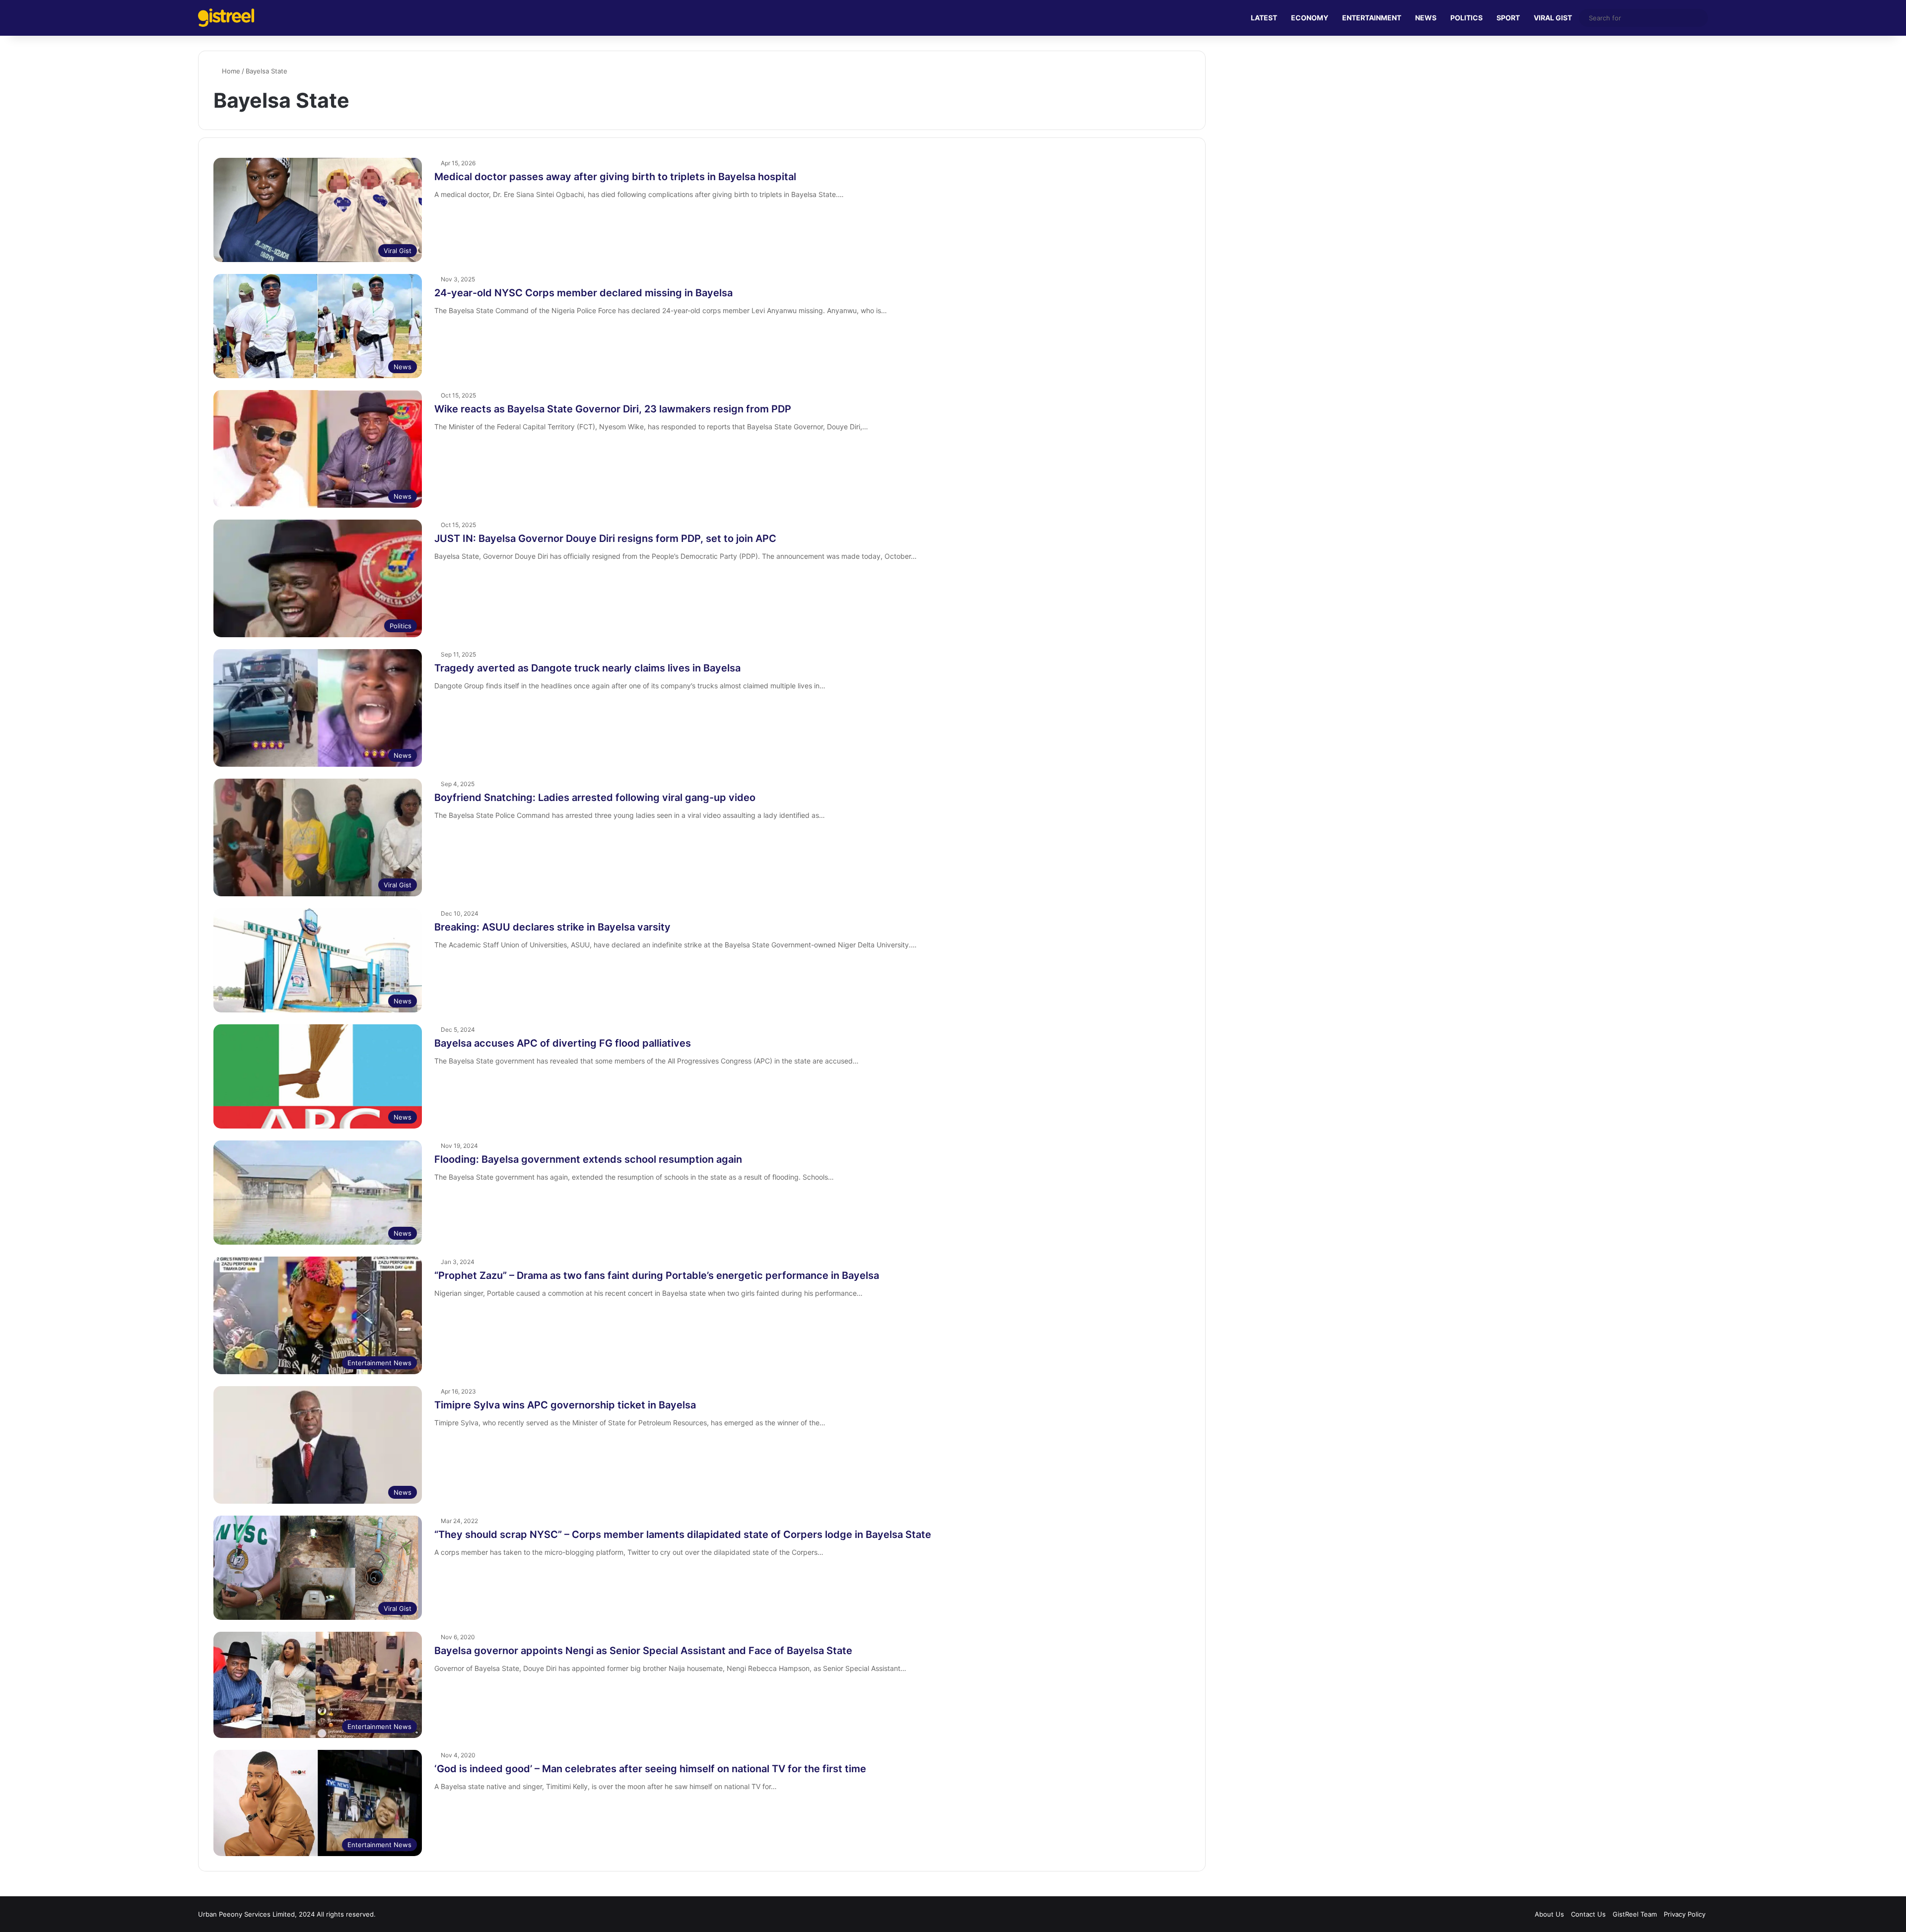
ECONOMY (1310, 18)
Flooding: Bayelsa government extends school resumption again (588, 1159)
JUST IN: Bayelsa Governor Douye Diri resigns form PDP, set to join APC (605, 538)
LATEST (1264, 18)
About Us (1549, 1914)
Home (230, 71)
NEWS (1426, 18)
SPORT (1508, 18)
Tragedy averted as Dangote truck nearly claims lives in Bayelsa (587, 668)
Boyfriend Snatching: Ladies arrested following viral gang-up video (595, 798)
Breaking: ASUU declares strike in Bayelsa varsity (552, 927)
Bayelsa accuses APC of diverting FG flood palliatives (563, 1043)
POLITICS (1466, 18)
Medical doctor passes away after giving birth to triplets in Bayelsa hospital (615, 177)
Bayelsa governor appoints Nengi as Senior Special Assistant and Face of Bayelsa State (643, 1651)
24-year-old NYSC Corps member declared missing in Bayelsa (583, 293)
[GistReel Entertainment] (226, 18)
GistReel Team (1635, 1914)
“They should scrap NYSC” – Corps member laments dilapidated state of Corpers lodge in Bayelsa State (683, 1534)
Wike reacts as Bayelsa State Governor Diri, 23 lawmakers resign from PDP (613, 409)
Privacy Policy (1685, 1914)
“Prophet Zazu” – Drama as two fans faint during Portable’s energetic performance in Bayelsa (657, 1275)
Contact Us (1588, 1914)
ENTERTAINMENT (1372, 18)
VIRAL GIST (1553, 18)
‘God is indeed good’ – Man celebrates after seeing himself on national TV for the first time (650, 1769)
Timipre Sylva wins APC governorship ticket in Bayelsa (565, 1405)
